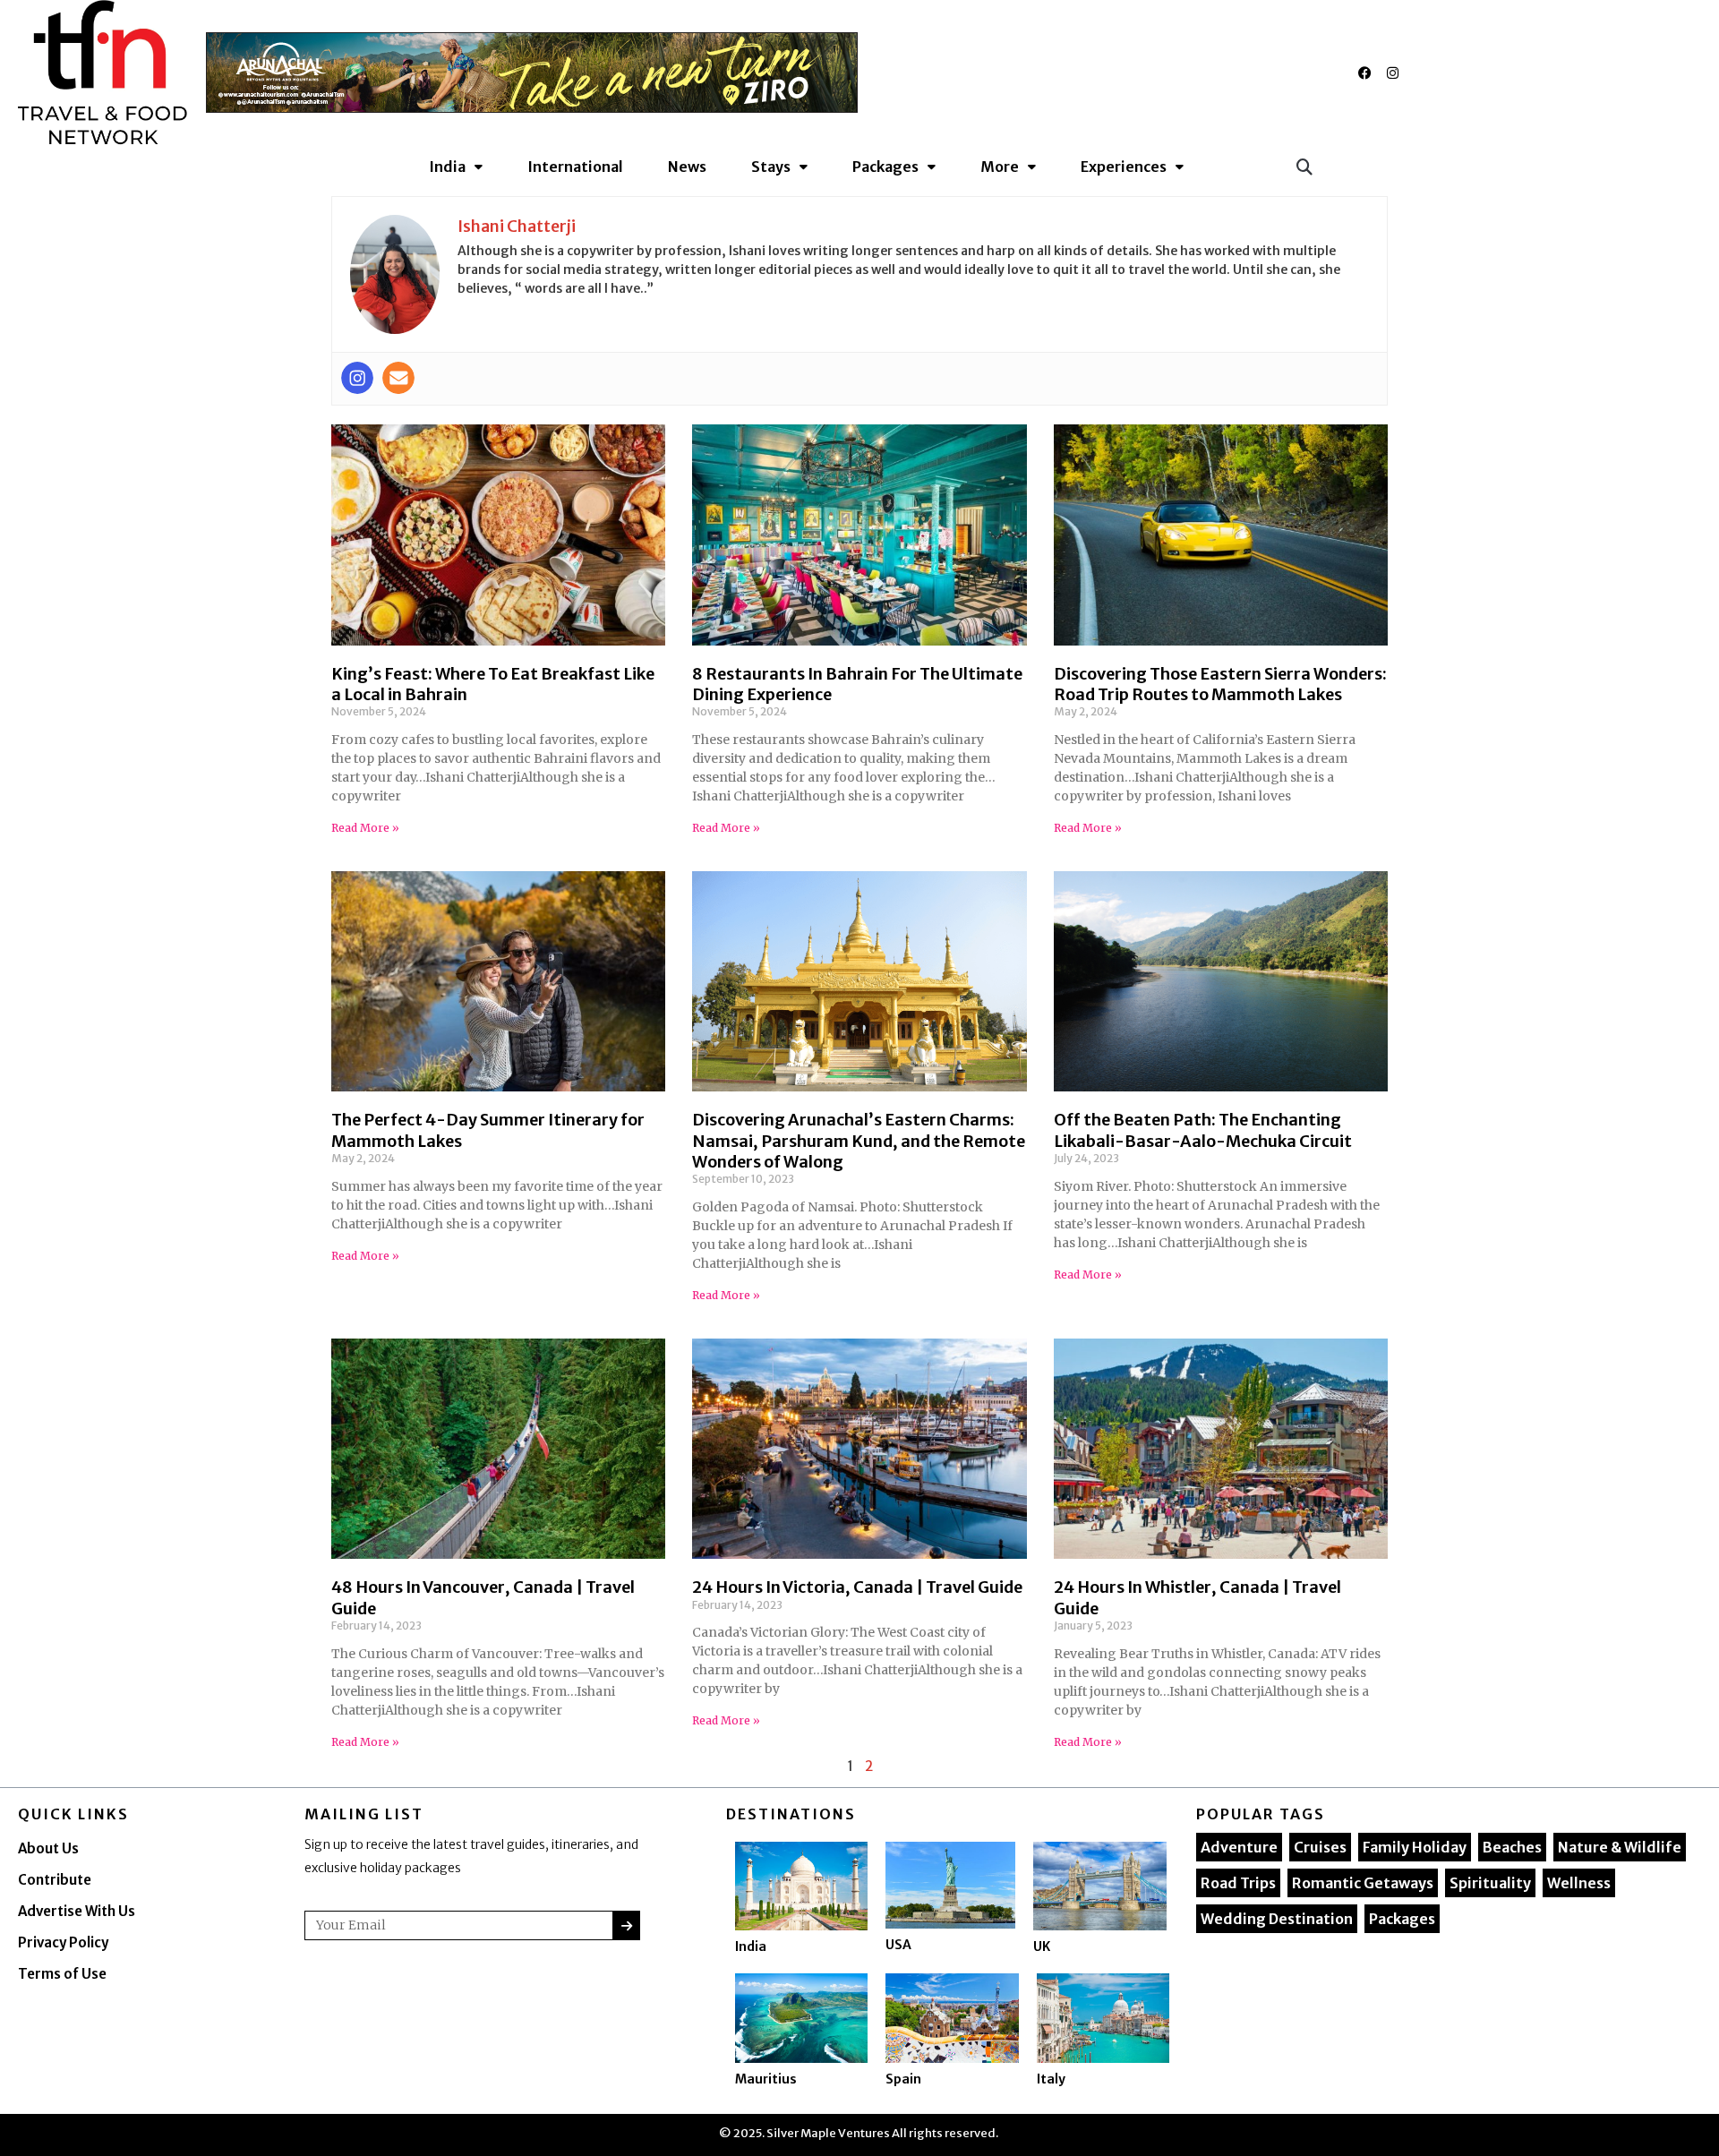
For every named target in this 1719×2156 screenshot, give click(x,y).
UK (1042, 1946)
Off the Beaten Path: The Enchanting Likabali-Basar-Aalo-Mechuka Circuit (1203, 1130)
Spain (903, 2079)
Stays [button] (771, 167)
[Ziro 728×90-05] (532, 72)
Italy (1051, 2079)
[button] (1304, 166)
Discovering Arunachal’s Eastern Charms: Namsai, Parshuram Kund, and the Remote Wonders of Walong (859, 1141)
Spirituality (1490, 1883)
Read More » (365, 828)
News (687, 167)
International (575, 167)
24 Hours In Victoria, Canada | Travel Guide (857, 1587)
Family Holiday (1415, 1847)
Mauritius (766, 2079)
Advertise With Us (77, 1911)
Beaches (1512, 1847)
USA (898, 1945)
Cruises (1320, 1847)
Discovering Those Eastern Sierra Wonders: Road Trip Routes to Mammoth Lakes (1220, 684)
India (751, 1946)
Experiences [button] (1124, 167)
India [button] (447, 167)
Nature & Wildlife (1620, 1847)
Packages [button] (885, 167)
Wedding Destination (1277, 1919)
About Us (48, 1848)
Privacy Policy (63, 1942)
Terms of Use (62, 1974)
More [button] (1000, 167)
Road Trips (1238, 1883)
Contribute (55, 1880)
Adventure (1239, 1847)
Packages (1402, 1919)
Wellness (1579, 1883)
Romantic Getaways (1363, 1883)
